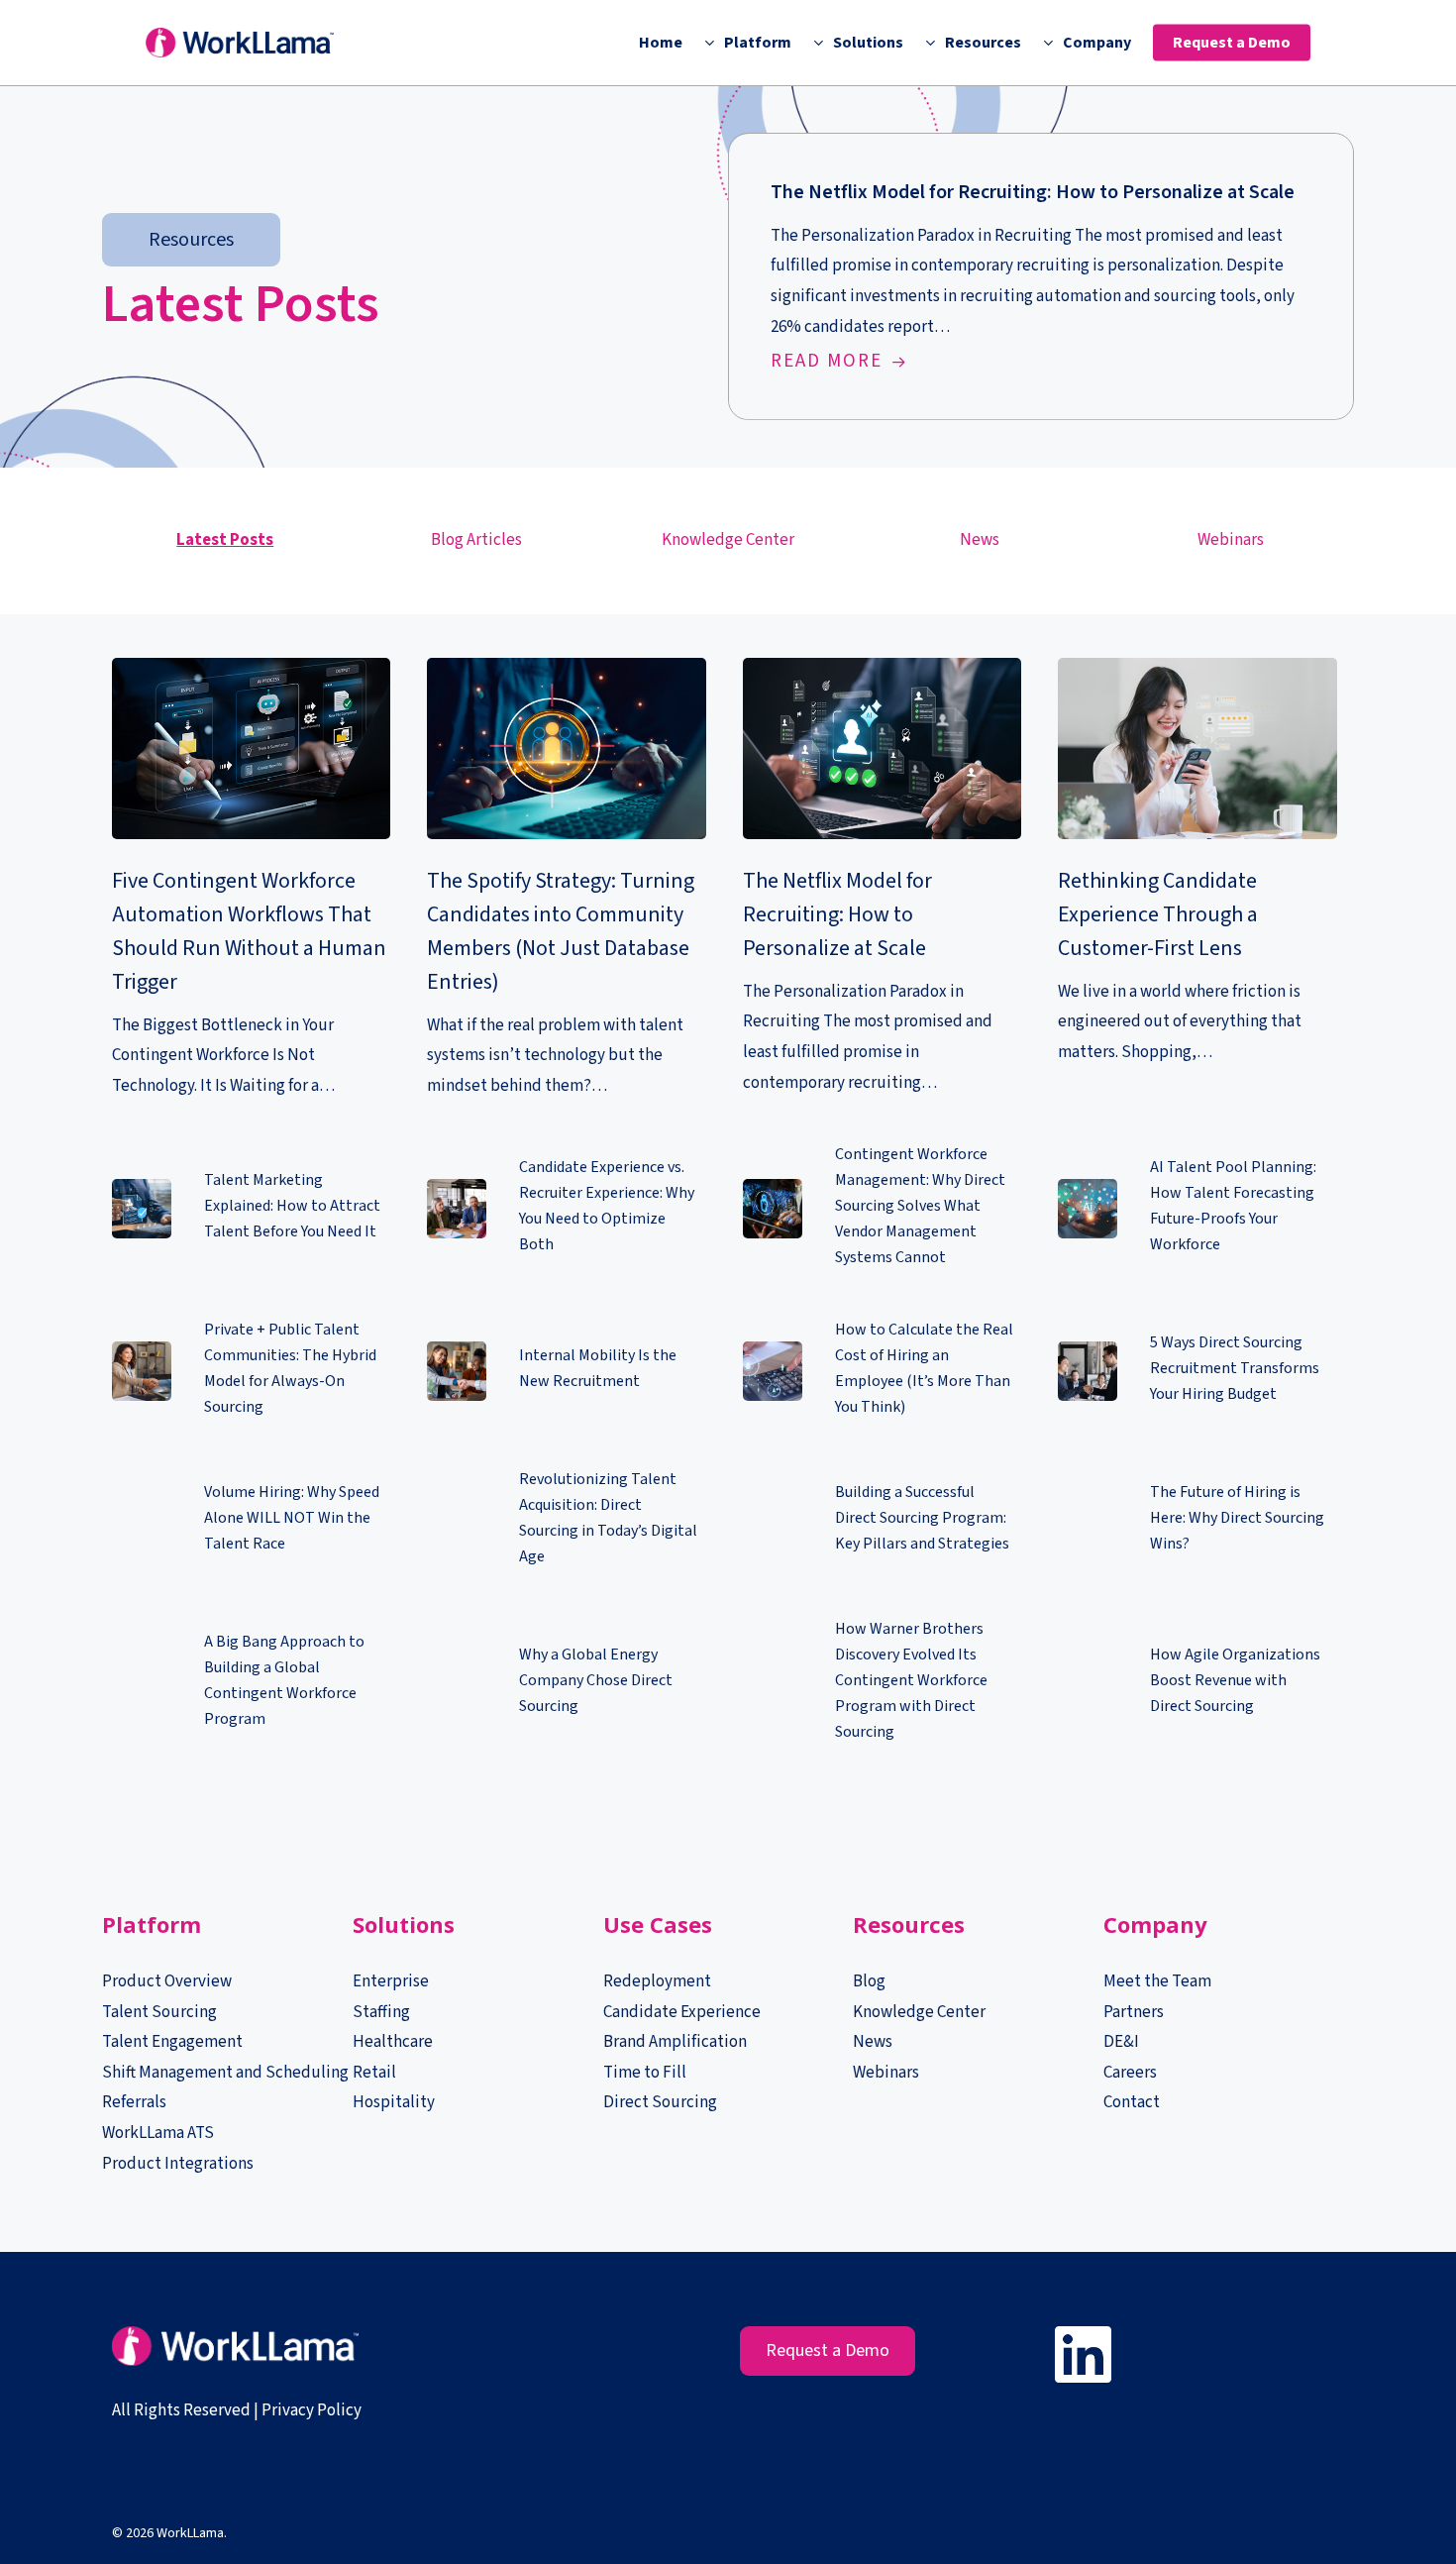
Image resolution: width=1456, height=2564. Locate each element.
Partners (1134, 2012)
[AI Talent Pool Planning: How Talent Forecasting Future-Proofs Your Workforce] (1197, 1209)
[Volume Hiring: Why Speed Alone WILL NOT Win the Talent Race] (251, 1521)
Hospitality (394, 2102)
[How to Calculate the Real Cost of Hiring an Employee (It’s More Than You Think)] (882, 1372)
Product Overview (167, 1981)
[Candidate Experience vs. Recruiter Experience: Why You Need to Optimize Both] (566, 1209)
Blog (869, 1981)
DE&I (1123, 2042)
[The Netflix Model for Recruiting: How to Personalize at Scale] (1041, 276)
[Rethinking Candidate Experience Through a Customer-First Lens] (1197, 863)
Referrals (134, 2102)
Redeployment (657, 1981)
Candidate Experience (682, 2012)
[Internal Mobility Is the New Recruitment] (566, 1371)
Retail (374, 2073)
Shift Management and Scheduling (225, 2073)
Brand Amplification (675, 2042)
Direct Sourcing (660, 2102)
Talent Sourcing (159, 2012)
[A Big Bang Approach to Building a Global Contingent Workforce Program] (251, 1684)
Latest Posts (225, 540)
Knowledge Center (728, 540)
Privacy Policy (312, 2410)
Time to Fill (645, 2073)
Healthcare (393, 2042)
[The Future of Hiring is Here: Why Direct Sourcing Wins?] (1197, 1521)
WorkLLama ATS (158, 2133)
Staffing (381, 2012)
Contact (1132, 2102)
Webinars (1231, 540)
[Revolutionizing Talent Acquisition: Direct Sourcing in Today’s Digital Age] (566, 1521)
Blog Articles (476, 540)
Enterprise (391, 1981)
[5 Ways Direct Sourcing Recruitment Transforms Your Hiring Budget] (1197, 1372)
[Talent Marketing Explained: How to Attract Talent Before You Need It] (251, 1209)
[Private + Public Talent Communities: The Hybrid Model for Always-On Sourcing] (251, 1372)
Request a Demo (828, 2350)
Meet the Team (1157, 1981)
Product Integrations (178, 2164)
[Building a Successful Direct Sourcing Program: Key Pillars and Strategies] (882, 1521)
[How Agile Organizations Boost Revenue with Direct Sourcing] (1197, 1684)
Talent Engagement (172, 2042)
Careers (1130, 2073)
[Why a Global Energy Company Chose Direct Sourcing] (566, 1684)
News (980, 540)
